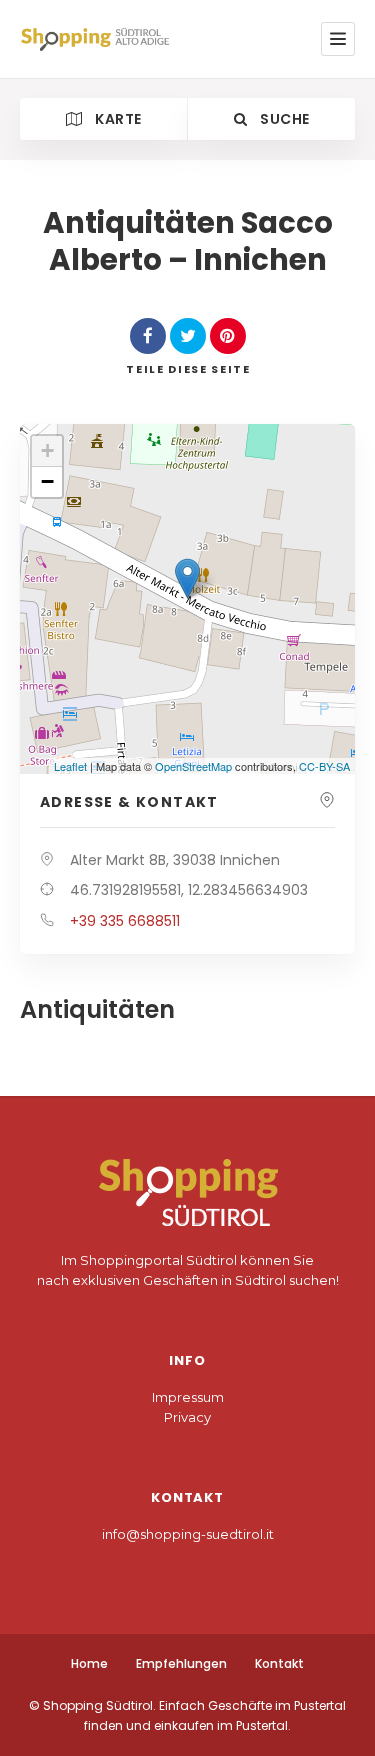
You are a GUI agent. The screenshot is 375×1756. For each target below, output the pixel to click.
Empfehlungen (181, 1663)
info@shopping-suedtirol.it (188, 1534)
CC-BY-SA (324, 766)
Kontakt (279, 1663)
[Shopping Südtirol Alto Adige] (99, 39)
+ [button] (47, 450)
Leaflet (70, 766)
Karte (116, 119)
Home (89, 1663)
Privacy (187, 1417)
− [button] (47, 481)
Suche (283, 119)
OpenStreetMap (193, 766)
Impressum (188, 1397)
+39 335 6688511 (125, 921)
